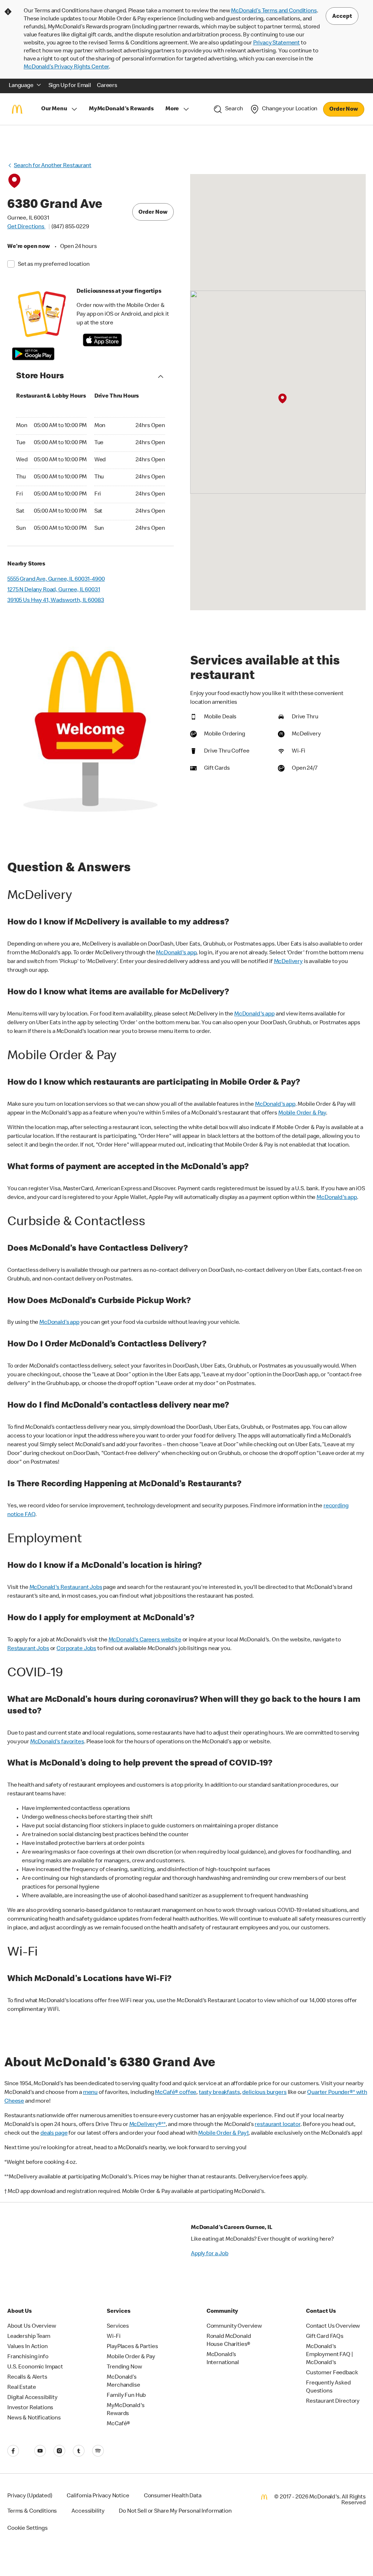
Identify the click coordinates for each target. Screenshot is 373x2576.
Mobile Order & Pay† (223, 2134)
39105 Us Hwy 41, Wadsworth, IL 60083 (56, 601)
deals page (54, 2134)
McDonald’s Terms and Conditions (274, 11)
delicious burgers (264, 2093)
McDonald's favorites (57, 1742)
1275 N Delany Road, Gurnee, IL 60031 (54, 590)
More (172, 109)
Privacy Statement (276, 43)
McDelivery (288, 962)
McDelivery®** (148, 2125)
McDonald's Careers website (145, 1640)
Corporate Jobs (76, 1649)
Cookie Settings (28, 2529)
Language (21, 86)
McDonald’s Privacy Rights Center (66, 67)
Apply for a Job (210, 2254)
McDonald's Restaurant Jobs (66, 1588)
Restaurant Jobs (28, 1649)
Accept (342, 17)
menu (90, 2093)
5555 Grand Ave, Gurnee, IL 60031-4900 (56, 580)
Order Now (344, 110)
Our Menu (54, 109)
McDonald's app (176, 953)
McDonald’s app (59, 1323)
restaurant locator (277, 2125)
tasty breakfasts (219, 2093)
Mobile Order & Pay (302, 1113)
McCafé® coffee (176, 2093)
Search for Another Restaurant (53, 166)
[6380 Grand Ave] (282, 399)
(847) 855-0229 (70, 227)
